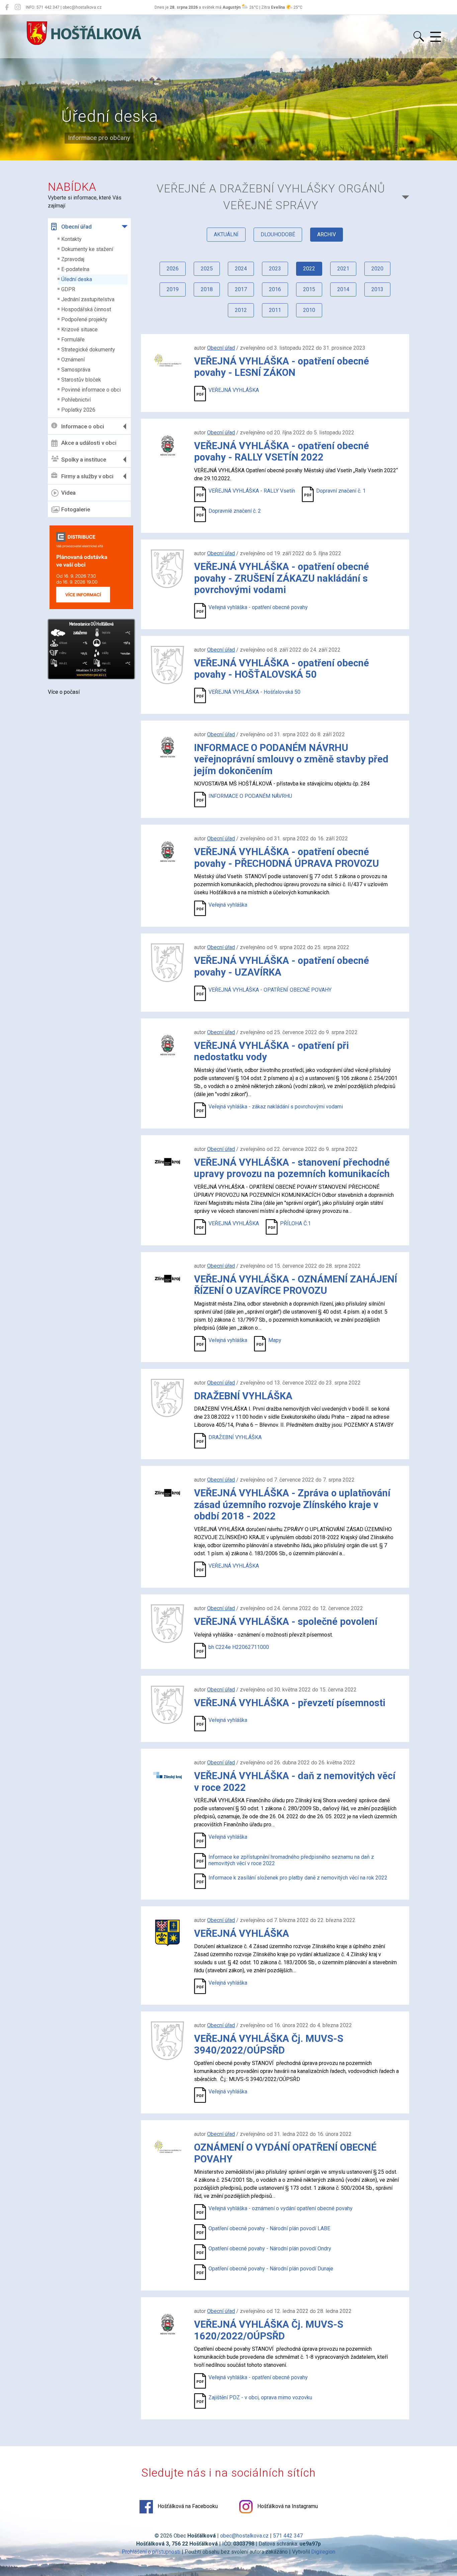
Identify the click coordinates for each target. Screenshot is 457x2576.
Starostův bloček (81, 380)
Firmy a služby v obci (87, 476)
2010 (309, 310)
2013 (377, 289)
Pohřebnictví (76, 400)
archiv (327, 234)
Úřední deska (77, 279)
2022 (309, 269)
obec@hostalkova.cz (244, 2536)
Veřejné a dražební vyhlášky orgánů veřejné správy (271, 197)
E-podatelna (75, 269)
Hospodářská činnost (86, 309)
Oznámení (73, 360)
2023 (275, 269)
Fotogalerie (76, 509)
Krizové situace (79, 329)
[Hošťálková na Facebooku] (7, 7)
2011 (275, 310)
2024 (241, 269)
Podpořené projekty (84, 319)
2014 (343, 289)
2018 (207, 289)
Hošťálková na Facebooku (187, 2506)
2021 (343, 269)
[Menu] (436, 37)
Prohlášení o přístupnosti (151, 2552)
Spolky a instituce (84, 460)
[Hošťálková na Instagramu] (18, 7)
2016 (275, 289)
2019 (173, 289)
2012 (241, 310)
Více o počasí (64, 692)
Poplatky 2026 (78, 410)
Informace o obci (83, 426)
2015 (309, 289)
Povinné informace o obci (91, 390)
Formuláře (73, 340)
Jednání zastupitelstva (88, 299)
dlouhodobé (278, 234)
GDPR (68, 289)
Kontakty (71, 239)
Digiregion (323, 2552)
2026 (173, 269)
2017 (241, 289)
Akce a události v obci (89, 443)
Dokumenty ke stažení (87, 249)
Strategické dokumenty (88, 350)
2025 (207, 269)
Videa (68, 493)
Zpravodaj (73, 259)
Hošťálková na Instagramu (287, 2506)
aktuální (226, 234)
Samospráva (76, 370)
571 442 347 (288, 2536)
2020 (377, 269)
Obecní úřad (76, 227)
